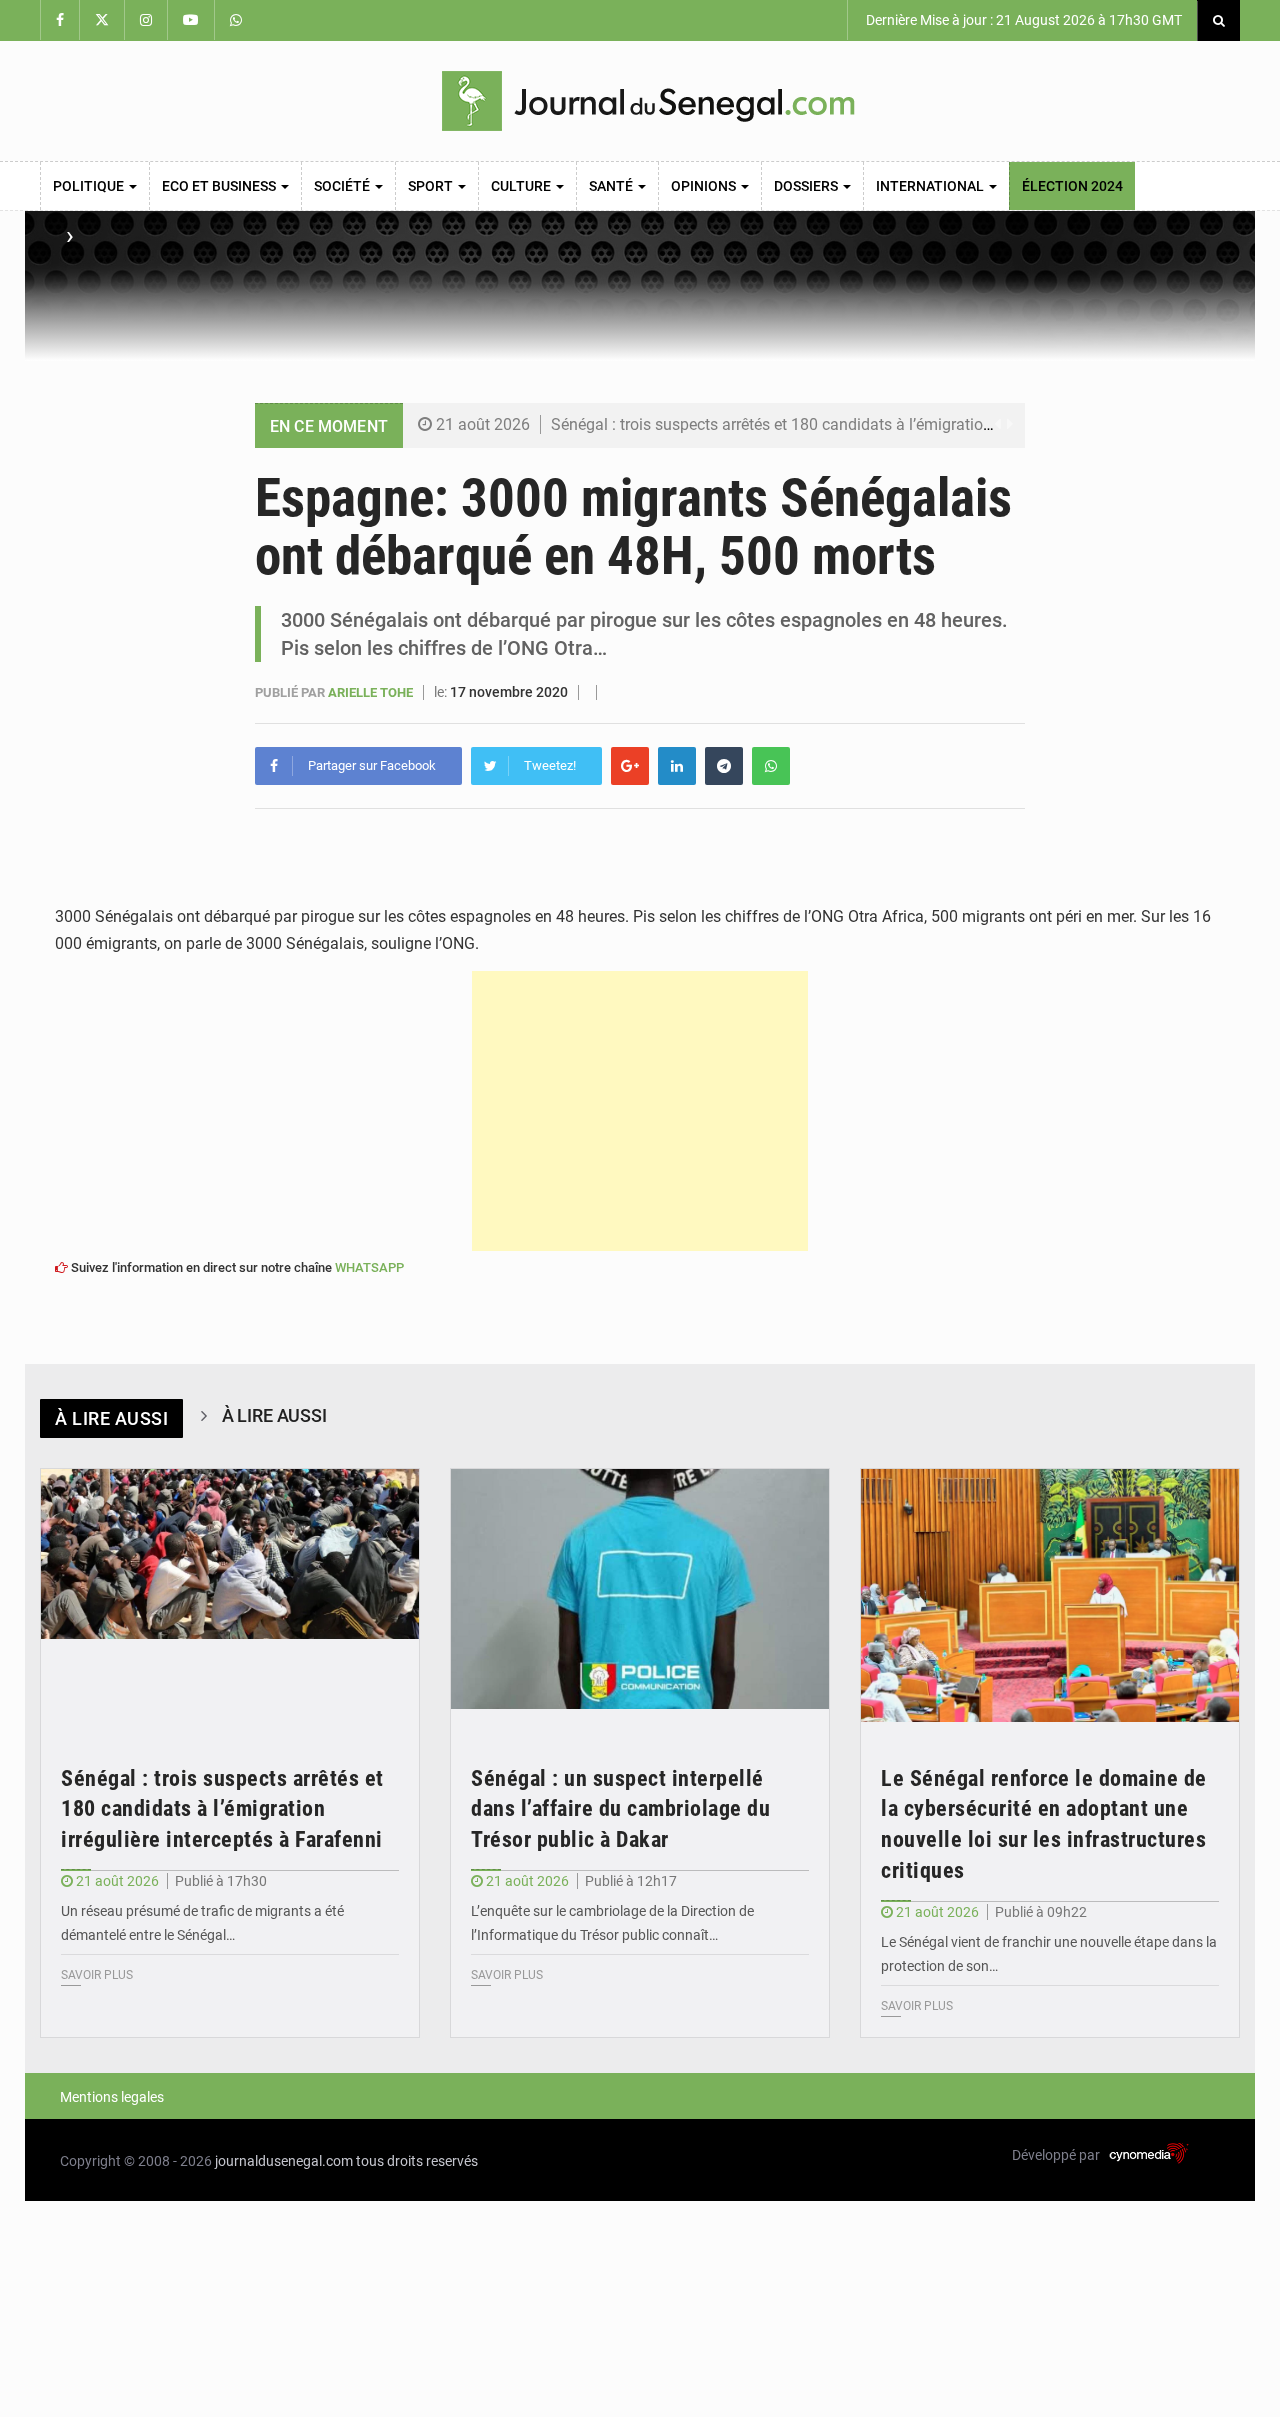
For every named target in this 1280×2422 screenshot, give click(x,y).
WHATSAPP (369, 1267)
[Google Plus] (630, 766)
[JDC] (648, 101)
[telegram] (724, 766)
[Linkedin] (677, 766)
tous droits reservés (417, 2161)
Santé (612, 186)
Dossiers (807, 186)
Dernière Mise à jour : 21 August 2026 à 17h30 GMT (1022, 20)
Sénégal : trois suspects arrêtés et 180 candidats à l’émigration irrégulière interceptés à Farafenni (891, 424)
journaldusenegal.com (284, 2161)
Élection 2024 (1072, 186)
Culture (522, 186)
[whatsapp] (771, 766)
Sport (432, 186)
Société (343, 186)
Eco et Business (220, 186)
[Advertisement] (640, 1111)
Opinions (705, 186)
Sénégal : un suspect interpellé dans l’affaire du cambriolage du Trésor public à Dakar (620, 1809)
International (931, 186)
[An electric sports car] (230, 1595)
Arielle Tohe (372, 692)
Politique (90, 186)
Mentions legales (112, 2097)
